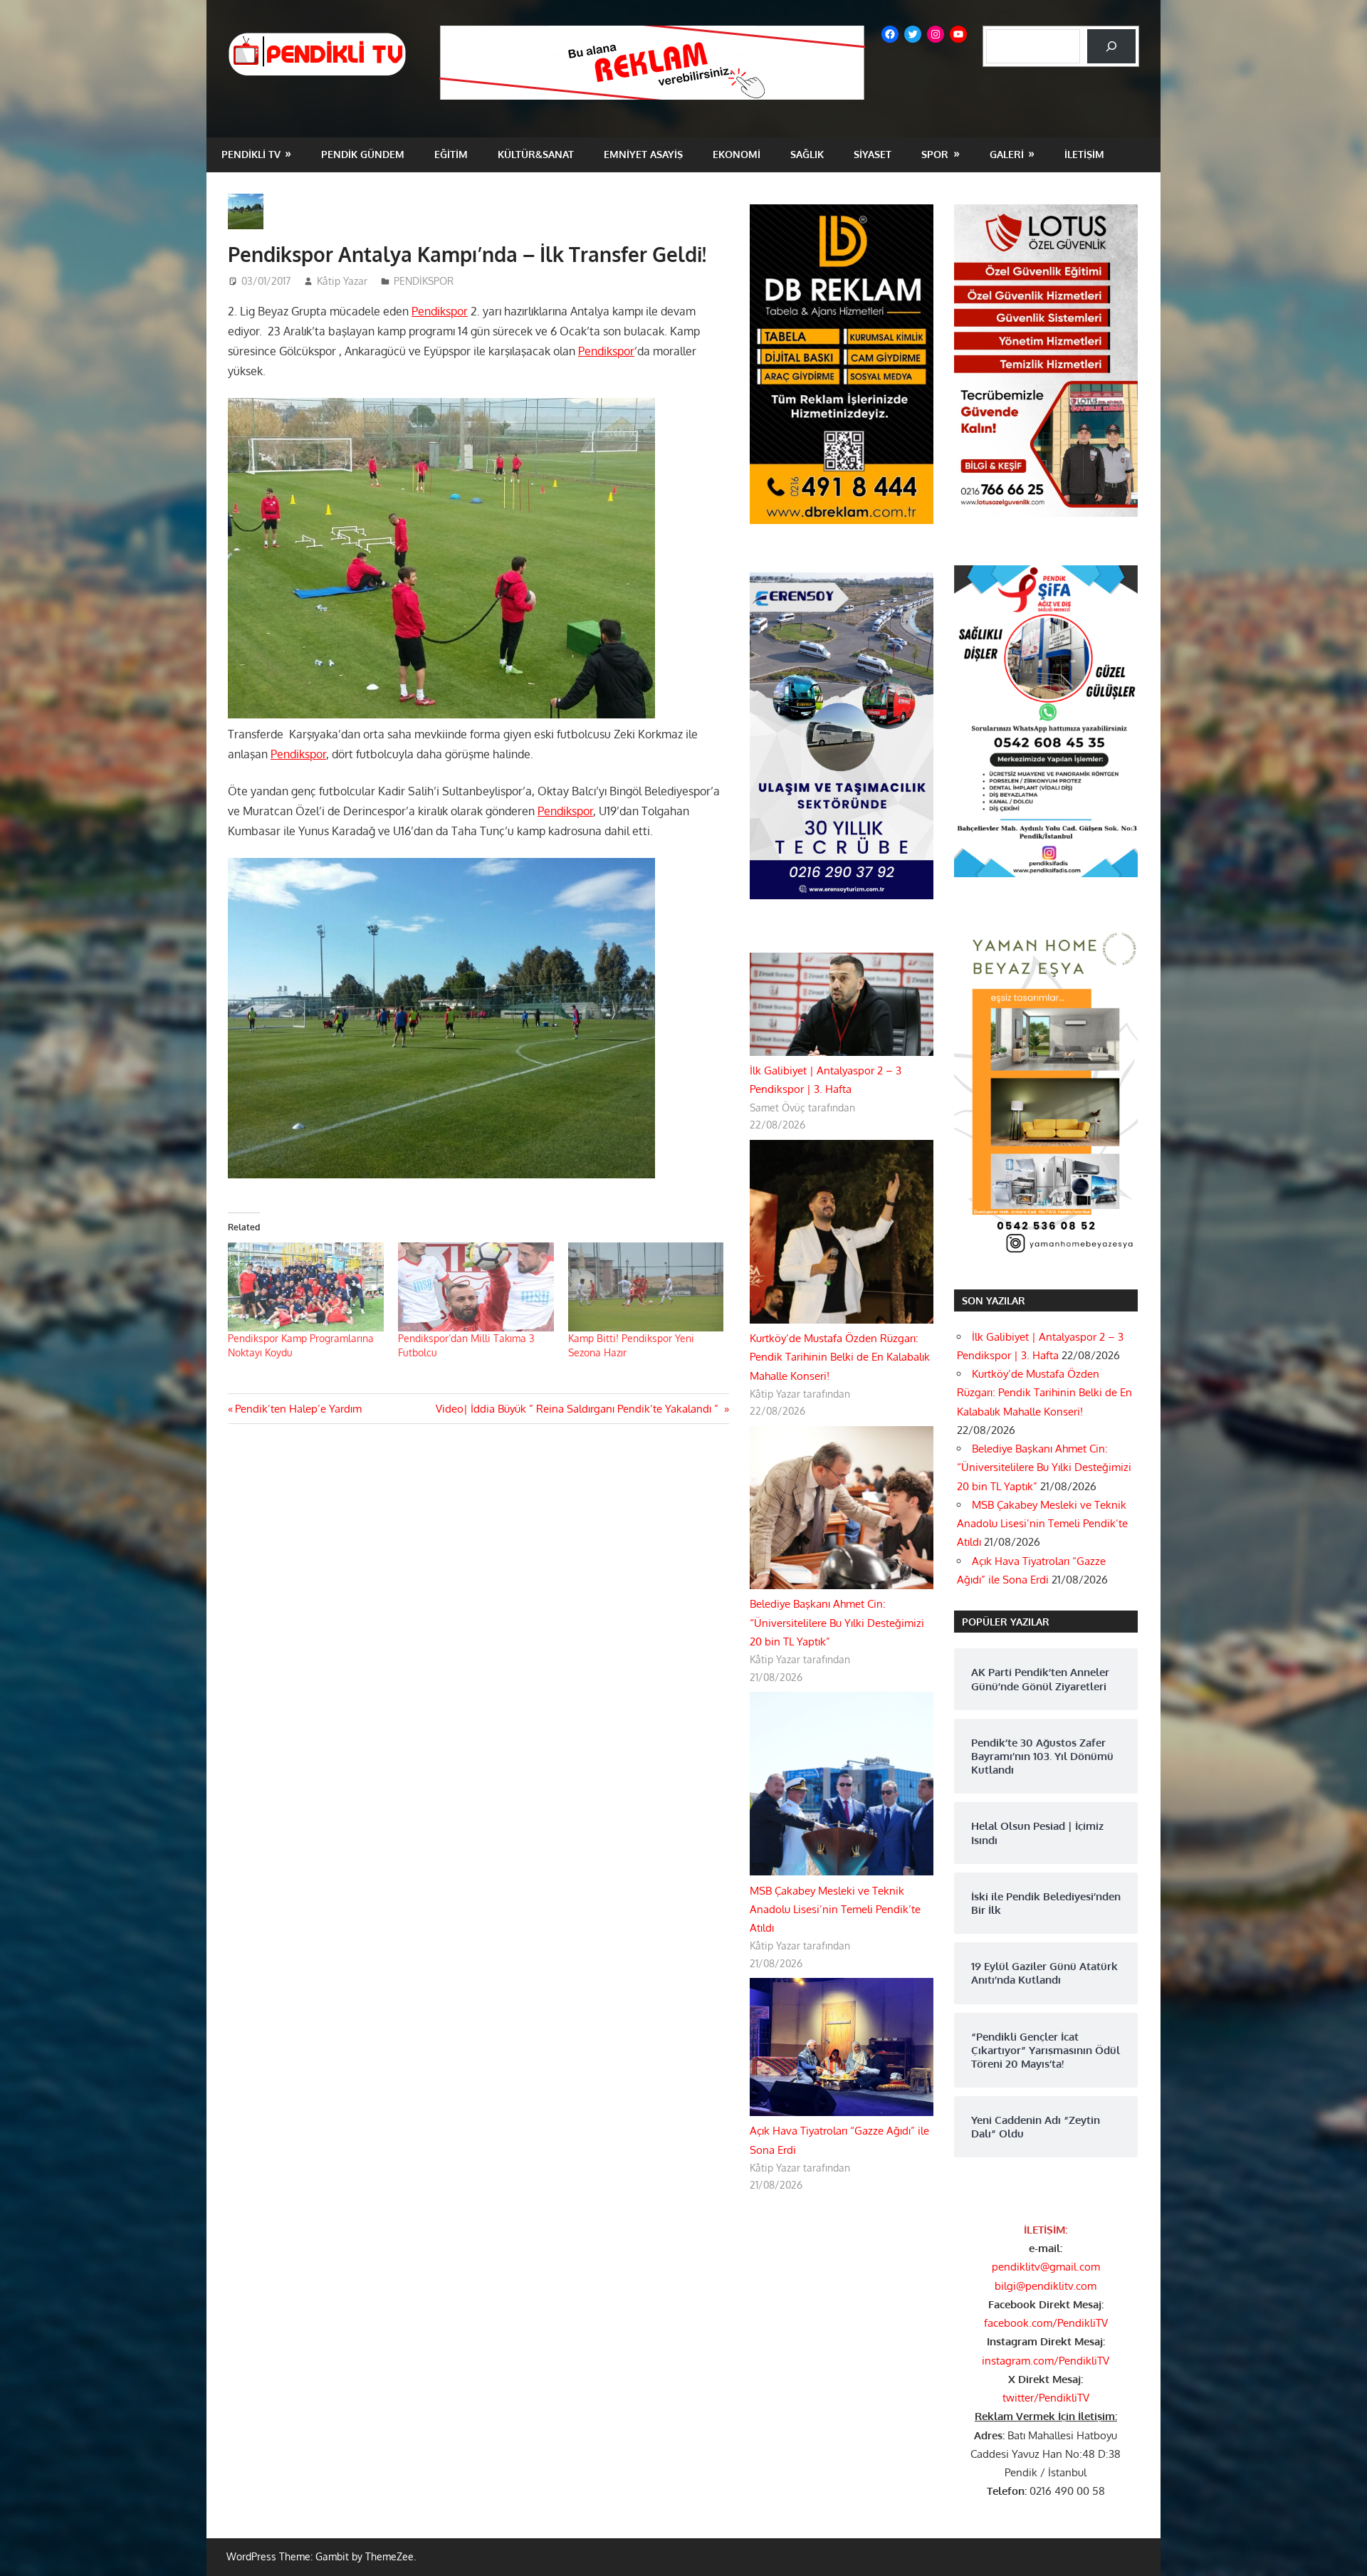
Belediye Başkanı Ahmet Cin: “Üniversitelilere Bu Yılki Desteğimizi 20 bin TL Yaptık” (837, 1623)
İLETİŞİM (1084, 154)
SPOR (935, 154)
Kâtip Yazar (342, 281)
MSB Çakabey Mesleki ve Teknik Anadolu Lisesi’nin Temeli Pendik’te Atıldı (835, 1910)
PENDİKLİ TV (251, 154)
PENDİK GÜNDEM (363, 154)
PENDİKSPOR (424, 281)
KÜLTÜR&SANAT (536, 154)
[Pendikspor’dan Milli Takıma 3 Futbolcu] (476, 1287)
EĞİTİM (451, 154)
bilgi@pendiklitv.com (1046, 2286)
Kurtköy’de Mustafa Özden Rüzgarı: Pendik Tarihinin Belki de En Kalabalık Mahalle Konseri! (840, 1357)
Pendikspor (440, 311)
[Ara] (1111, 46)
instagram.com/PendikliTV (1046, 2361)
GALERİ (1007, 154)
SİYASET (873, 154)
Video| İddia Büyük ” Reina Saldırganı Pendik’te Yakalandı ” (578, 1409)
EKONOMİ (737, 154)
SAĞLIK (807, 154)
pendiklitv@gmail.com (1046, 2267)
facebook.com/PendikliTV (1046, 2323)
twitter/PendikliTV (1046, 2398)
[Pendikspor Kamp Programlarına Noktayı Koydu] (306, 1287)
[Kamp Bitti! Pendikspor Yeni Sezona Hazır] (646, 1287)
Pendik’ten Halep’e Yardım (298, 1409)
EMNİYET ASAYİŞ (643, 154)
